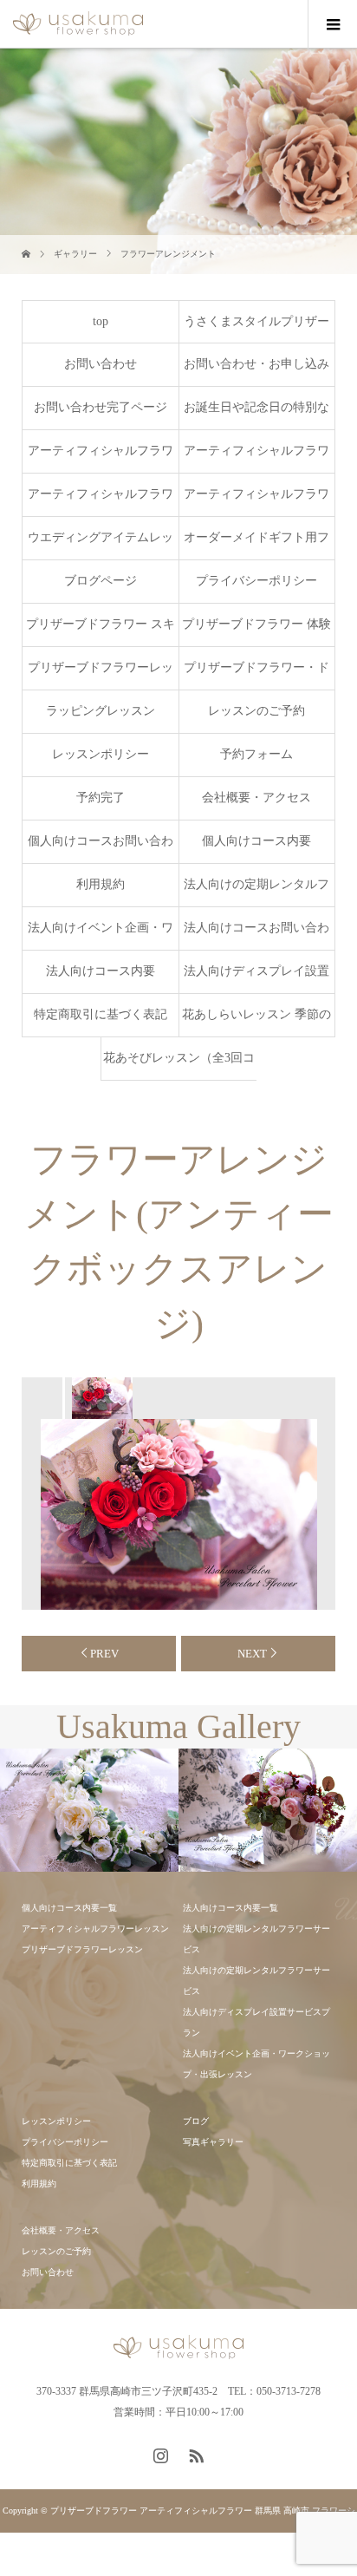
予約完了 (101, 798)
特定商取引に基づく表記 (101, 1014)
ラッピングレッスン (101, 711)
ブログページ (101, 581)
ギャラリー (75, 254)
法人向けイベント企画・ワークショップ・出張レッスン (101, 935)
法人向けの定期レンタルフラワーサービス (256, 892)
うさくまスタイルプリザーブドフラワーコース (256, 329)
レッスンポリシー (101, 754)
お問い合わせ (101, 364)
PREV (104, 1654)
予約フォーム (256, 754)
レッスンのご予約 (256, 711)
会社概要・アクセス (256, 798)
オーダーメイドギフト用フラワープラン (256, 545)
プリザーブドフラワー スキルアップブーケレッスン (101, 632)
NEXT (252, 1654)
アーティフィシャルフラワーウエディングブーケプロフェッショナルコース (256, 458)
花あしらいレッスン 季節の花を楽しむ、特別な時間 (256, 1022)
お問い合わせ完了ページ (101, 407)
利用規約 (101, 884)
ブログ (196, 2121)
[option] (101, 1398)
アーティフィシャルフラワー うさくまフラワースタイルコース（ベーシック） (101, 458)
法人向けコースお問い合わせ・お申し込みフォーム (256, 935)
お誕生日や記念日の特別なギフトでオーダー (256, 415)
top (101, 321)
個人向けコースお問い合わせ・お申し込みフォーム (101, 849)
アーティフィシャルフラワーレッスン (256, 502)
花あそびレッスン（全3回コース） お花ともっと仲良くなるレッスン (179, 1066)
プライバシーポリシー (256, 581)
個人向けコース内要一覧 (69, 1908)
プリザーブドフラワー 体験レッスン (256, 632)
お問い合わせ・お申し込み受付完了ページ (256, 372)
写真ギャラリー (213, 2142)
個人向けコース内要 (256, 841)
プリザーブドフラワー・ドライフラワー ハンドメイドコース (256, 675)
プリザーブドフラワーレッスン (101, 675)
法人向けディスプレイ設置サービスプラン (256, 979)
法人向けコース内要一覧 (230, 1908)
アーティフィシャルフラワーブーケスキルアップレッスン (101, 502)
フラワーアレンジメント (168, 254)
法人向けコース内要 (101, 971)
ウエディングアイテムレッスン (101, 545)
